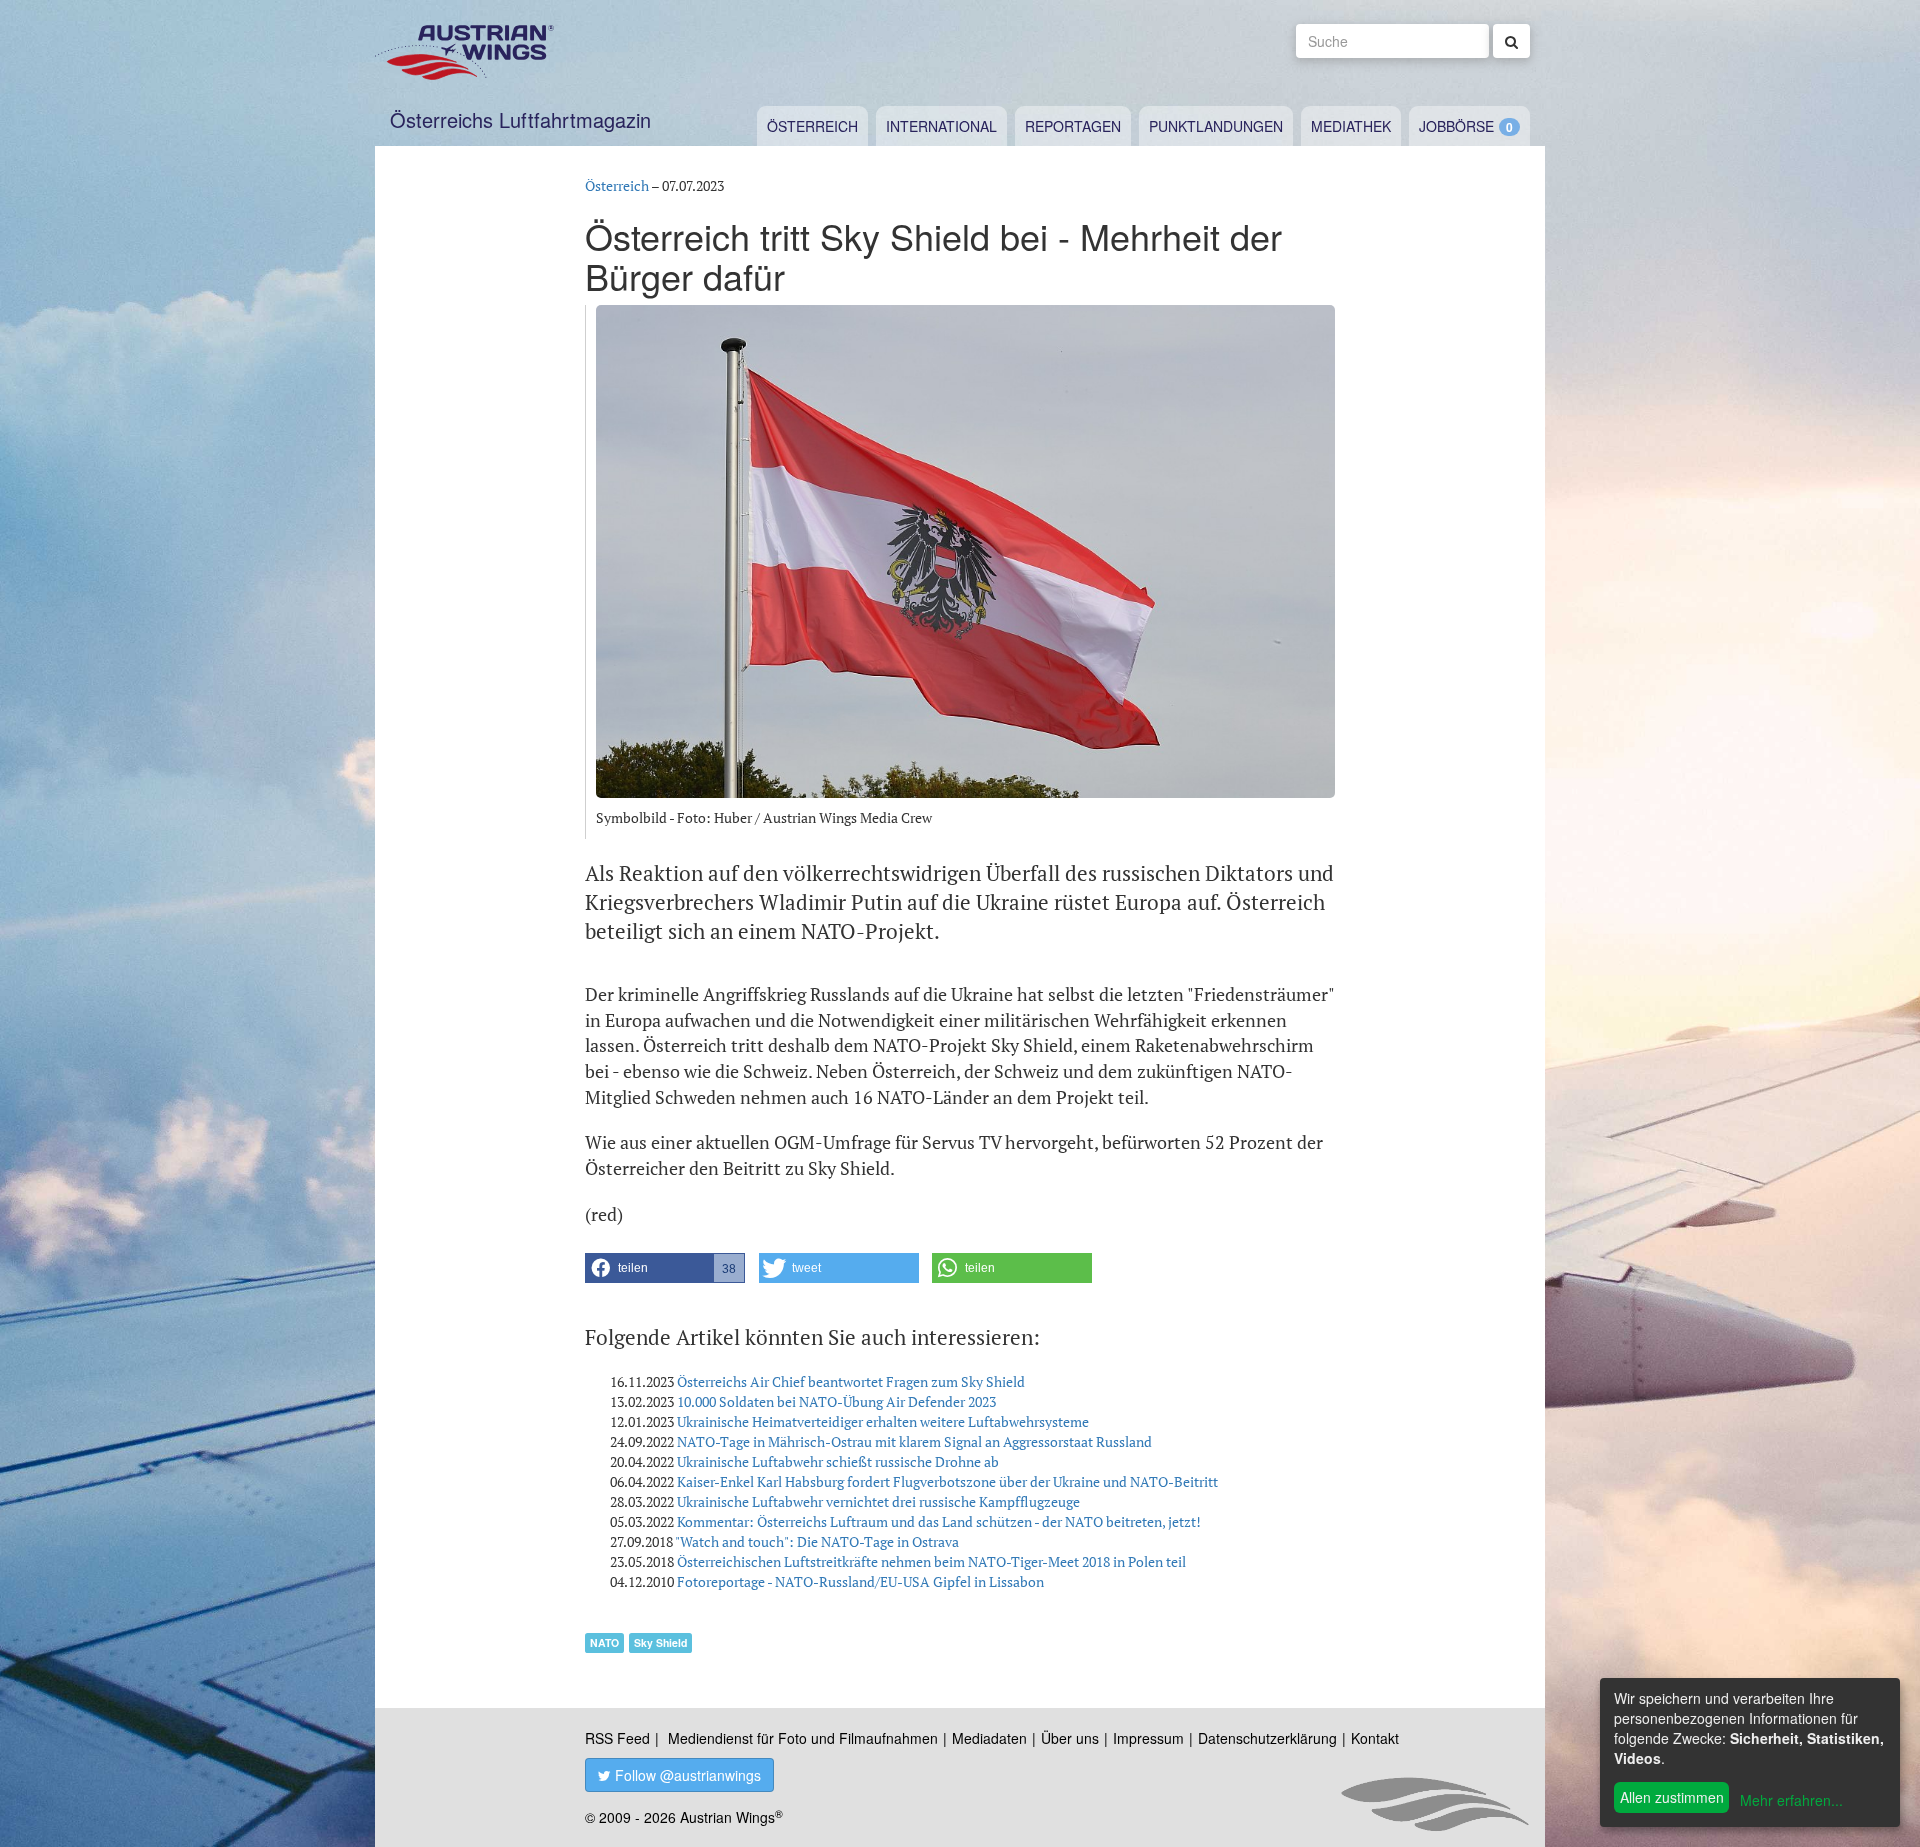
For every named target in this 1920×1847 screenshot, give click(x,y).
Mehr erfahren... (1791, 1800)
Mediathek (1351, 126)
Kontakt (1375, 1738)
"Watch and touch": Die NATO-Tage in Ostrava (817, 1541)
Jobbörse (1456, 126)
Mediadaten (989, 1738)
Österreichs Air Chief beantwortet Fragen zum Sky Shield (851, 1381)
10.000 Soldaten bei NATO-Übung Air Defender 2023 (836, 1401)
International (941, 126)
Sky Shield (660, 1642)
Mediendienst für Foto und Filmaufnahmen (803, 1738)
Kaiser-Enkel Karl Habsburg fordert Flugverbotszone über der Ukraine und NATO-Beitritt (947, 1481)
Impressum (1148, 1738)
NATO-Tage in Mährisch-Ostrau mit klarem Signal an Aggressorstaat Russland (914, 1441)
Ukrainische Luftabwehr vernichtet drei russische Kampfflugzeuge (878, 1501)
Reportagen (1073, 126)
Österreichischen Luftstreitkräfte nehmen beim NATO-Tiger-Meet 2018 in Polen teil (931, 1561)
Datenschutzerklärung (1267, 1738)
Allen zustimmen (1672, 1797)
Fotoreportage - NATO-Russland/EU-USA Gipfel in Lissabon (860, 1581)
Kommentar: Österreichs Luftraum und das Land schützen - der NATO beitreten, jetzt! (939, 1521)
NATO (604, 1642)
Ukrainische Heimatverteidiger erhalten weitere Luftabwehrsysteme (883, 1421)
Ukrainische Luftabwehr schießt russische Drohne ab (838, 1461)
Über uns (1070, 1738)
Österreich (812, 126)
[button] (665, 1268)
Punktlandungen (1216, 126)
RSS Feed (617, 1738)
